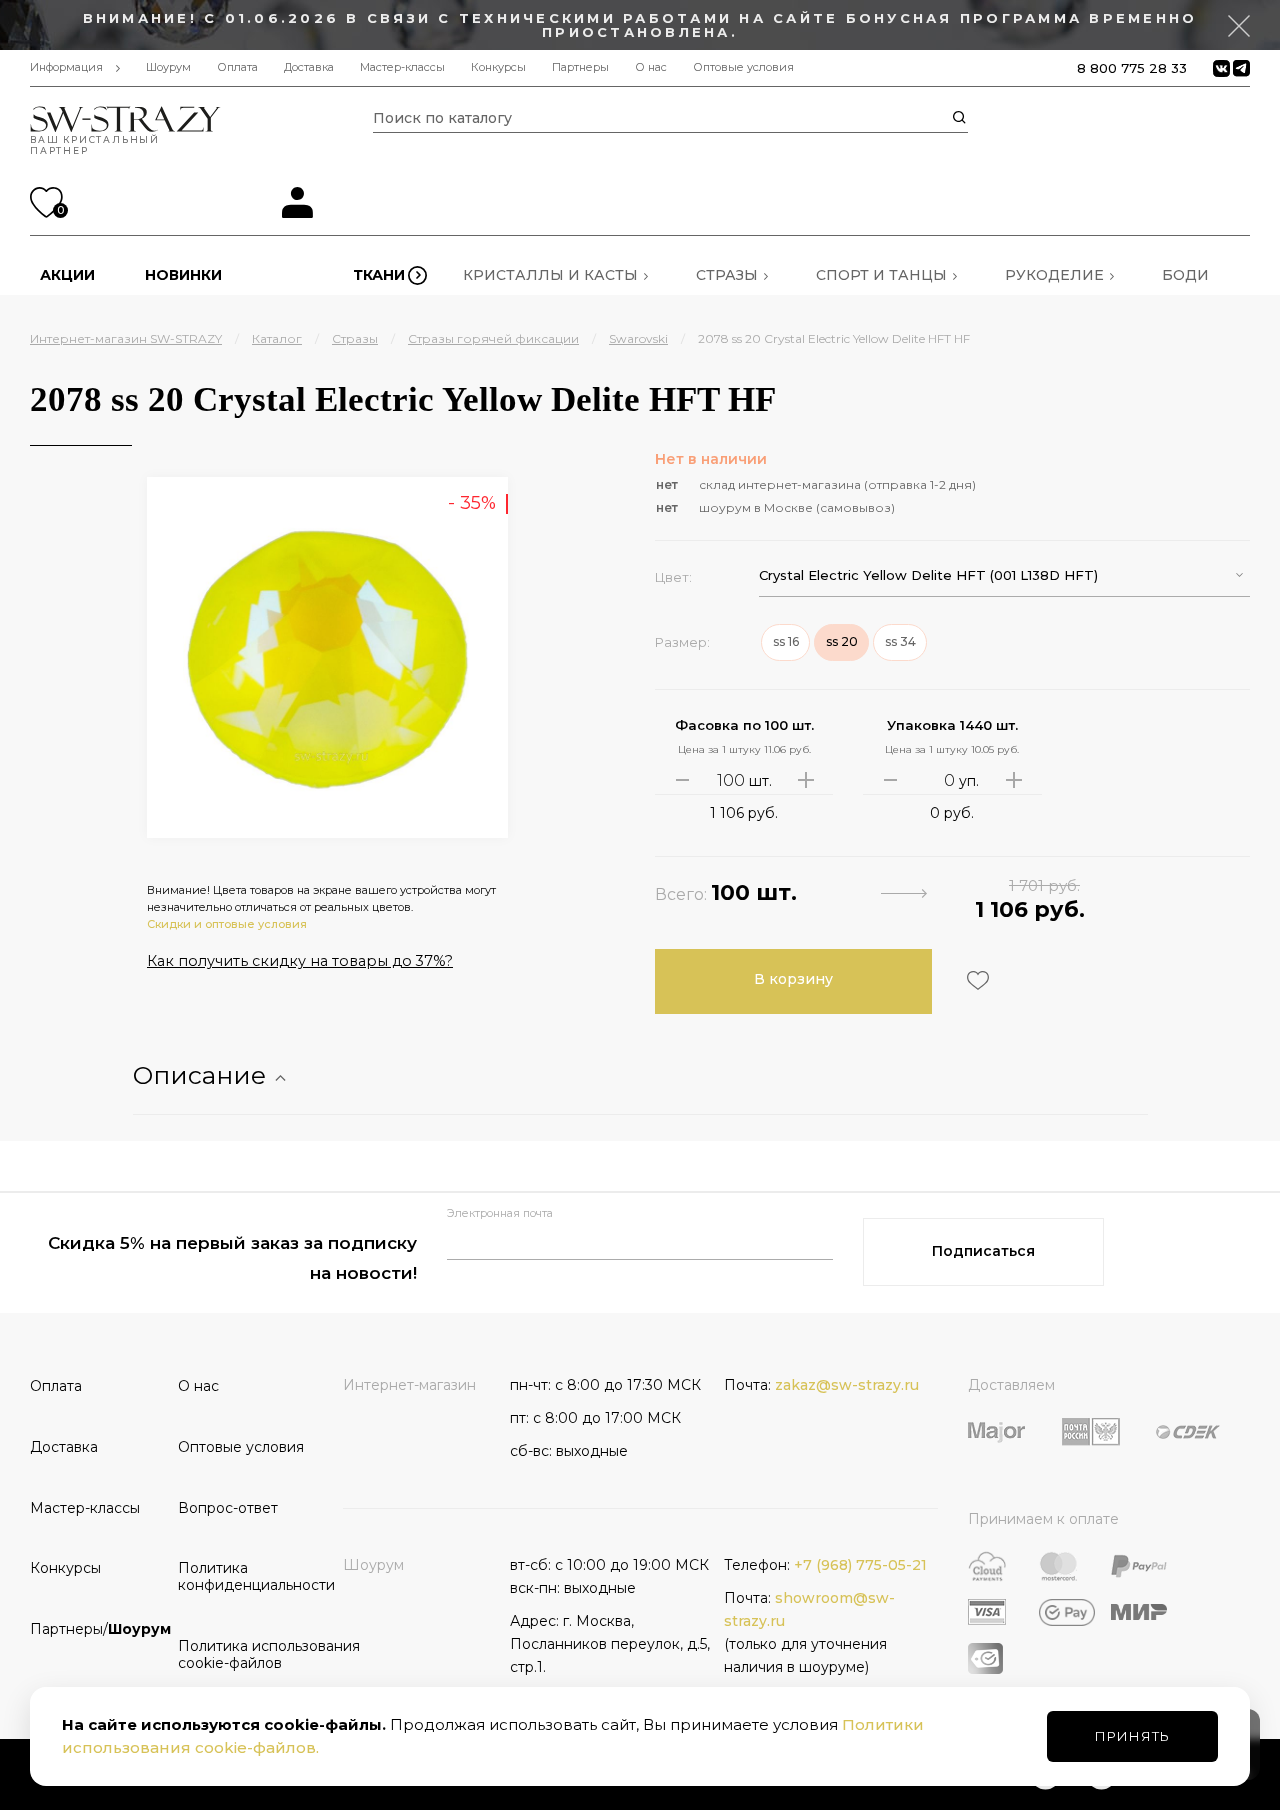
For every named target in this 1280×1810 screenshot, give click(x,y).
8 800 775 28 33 (1132, 68)
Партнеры (580, 67)
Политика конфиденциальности (245, 1576)
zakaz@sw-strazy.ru (847, 1385)
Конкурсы (498, 67)
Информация (66, 67)
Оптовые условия (743, 67)
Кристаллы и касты (550, 275)
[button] (1004, 575)
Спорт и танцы (881, 275)
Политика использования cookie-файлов (245, 1654)
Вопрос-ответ (228, 1508)
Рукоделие (1054, 275)
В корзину (793, 979)
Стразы (727, 275)
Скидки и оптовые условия (227, 924)
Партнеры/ (97, 1629)
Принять (1132, 1736)
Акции (67, 275)
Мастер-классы (402, 67)
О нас (651, 67)
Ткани (379, 275)
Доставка (309, 67)
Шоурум (168, 67)
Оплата (237, 67)
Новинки (183, 275)
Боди (1185, 275)
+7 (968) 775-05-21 (860, 1565)
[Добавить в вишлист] (975, 980)
